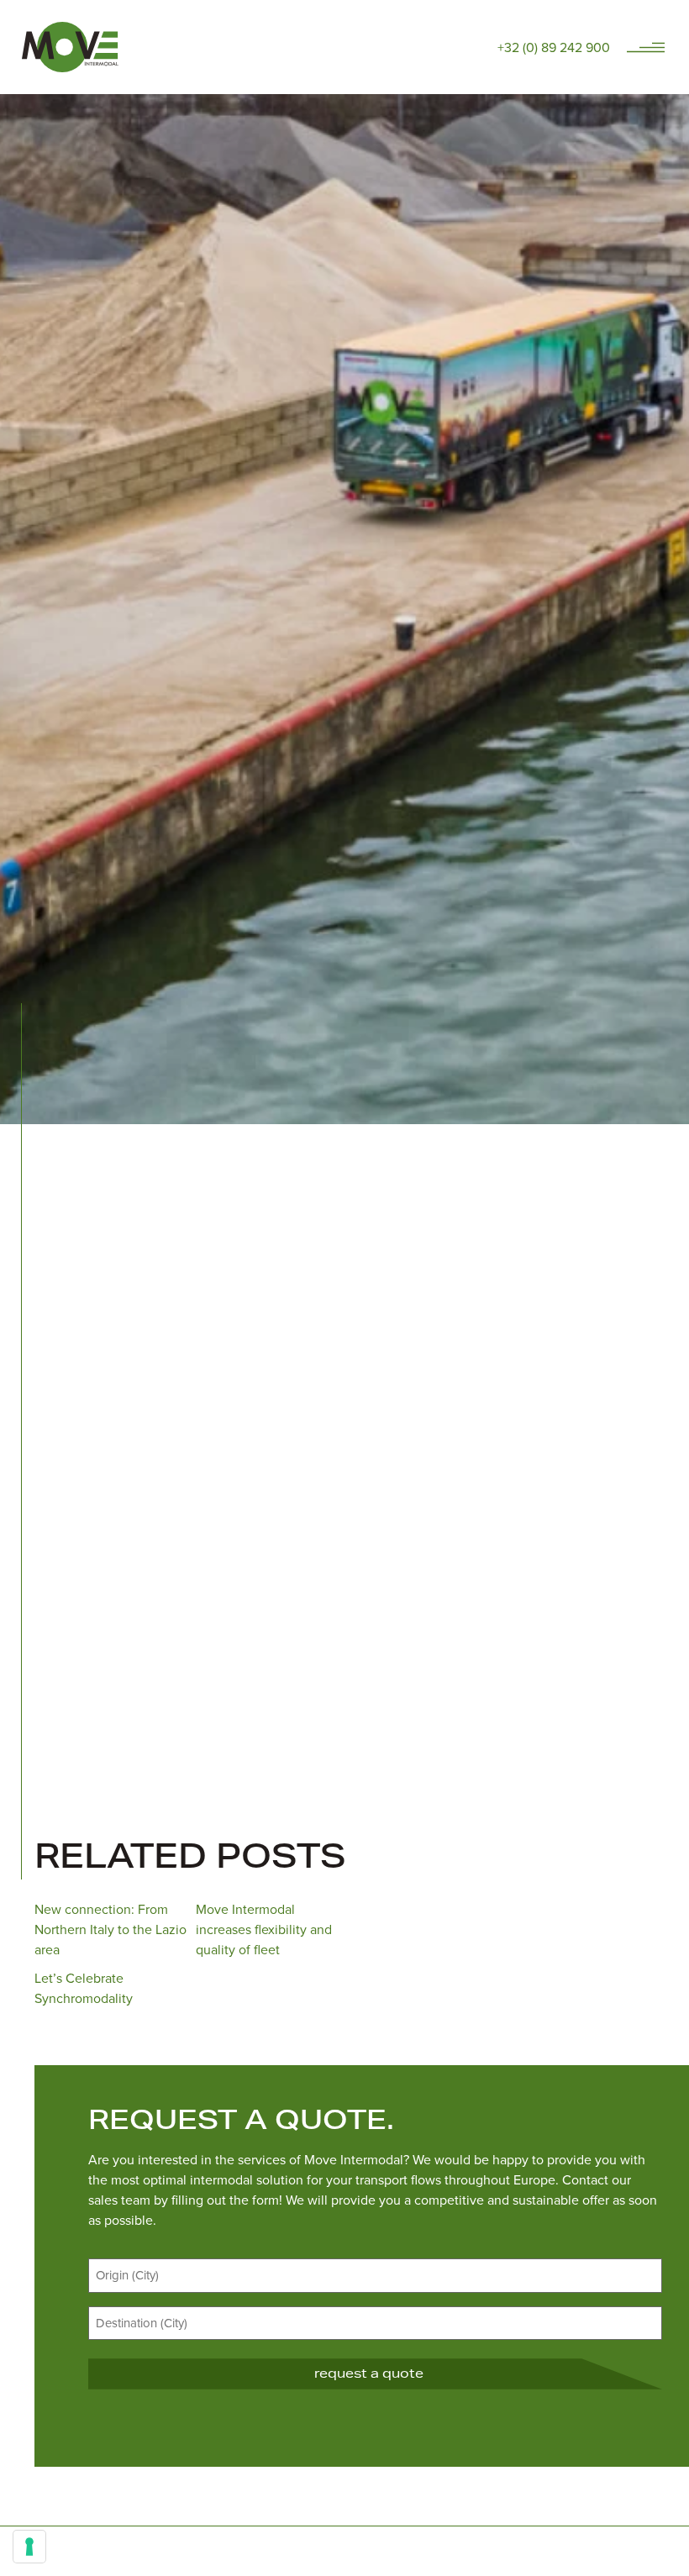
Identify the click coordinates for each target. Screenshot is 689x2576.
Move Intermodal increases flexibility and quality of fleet (264, 1929)
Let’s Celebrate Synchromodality (84, 1988)
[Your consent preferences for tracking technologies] (29, 2547)
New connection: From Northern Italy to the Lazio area (110, 1929)
